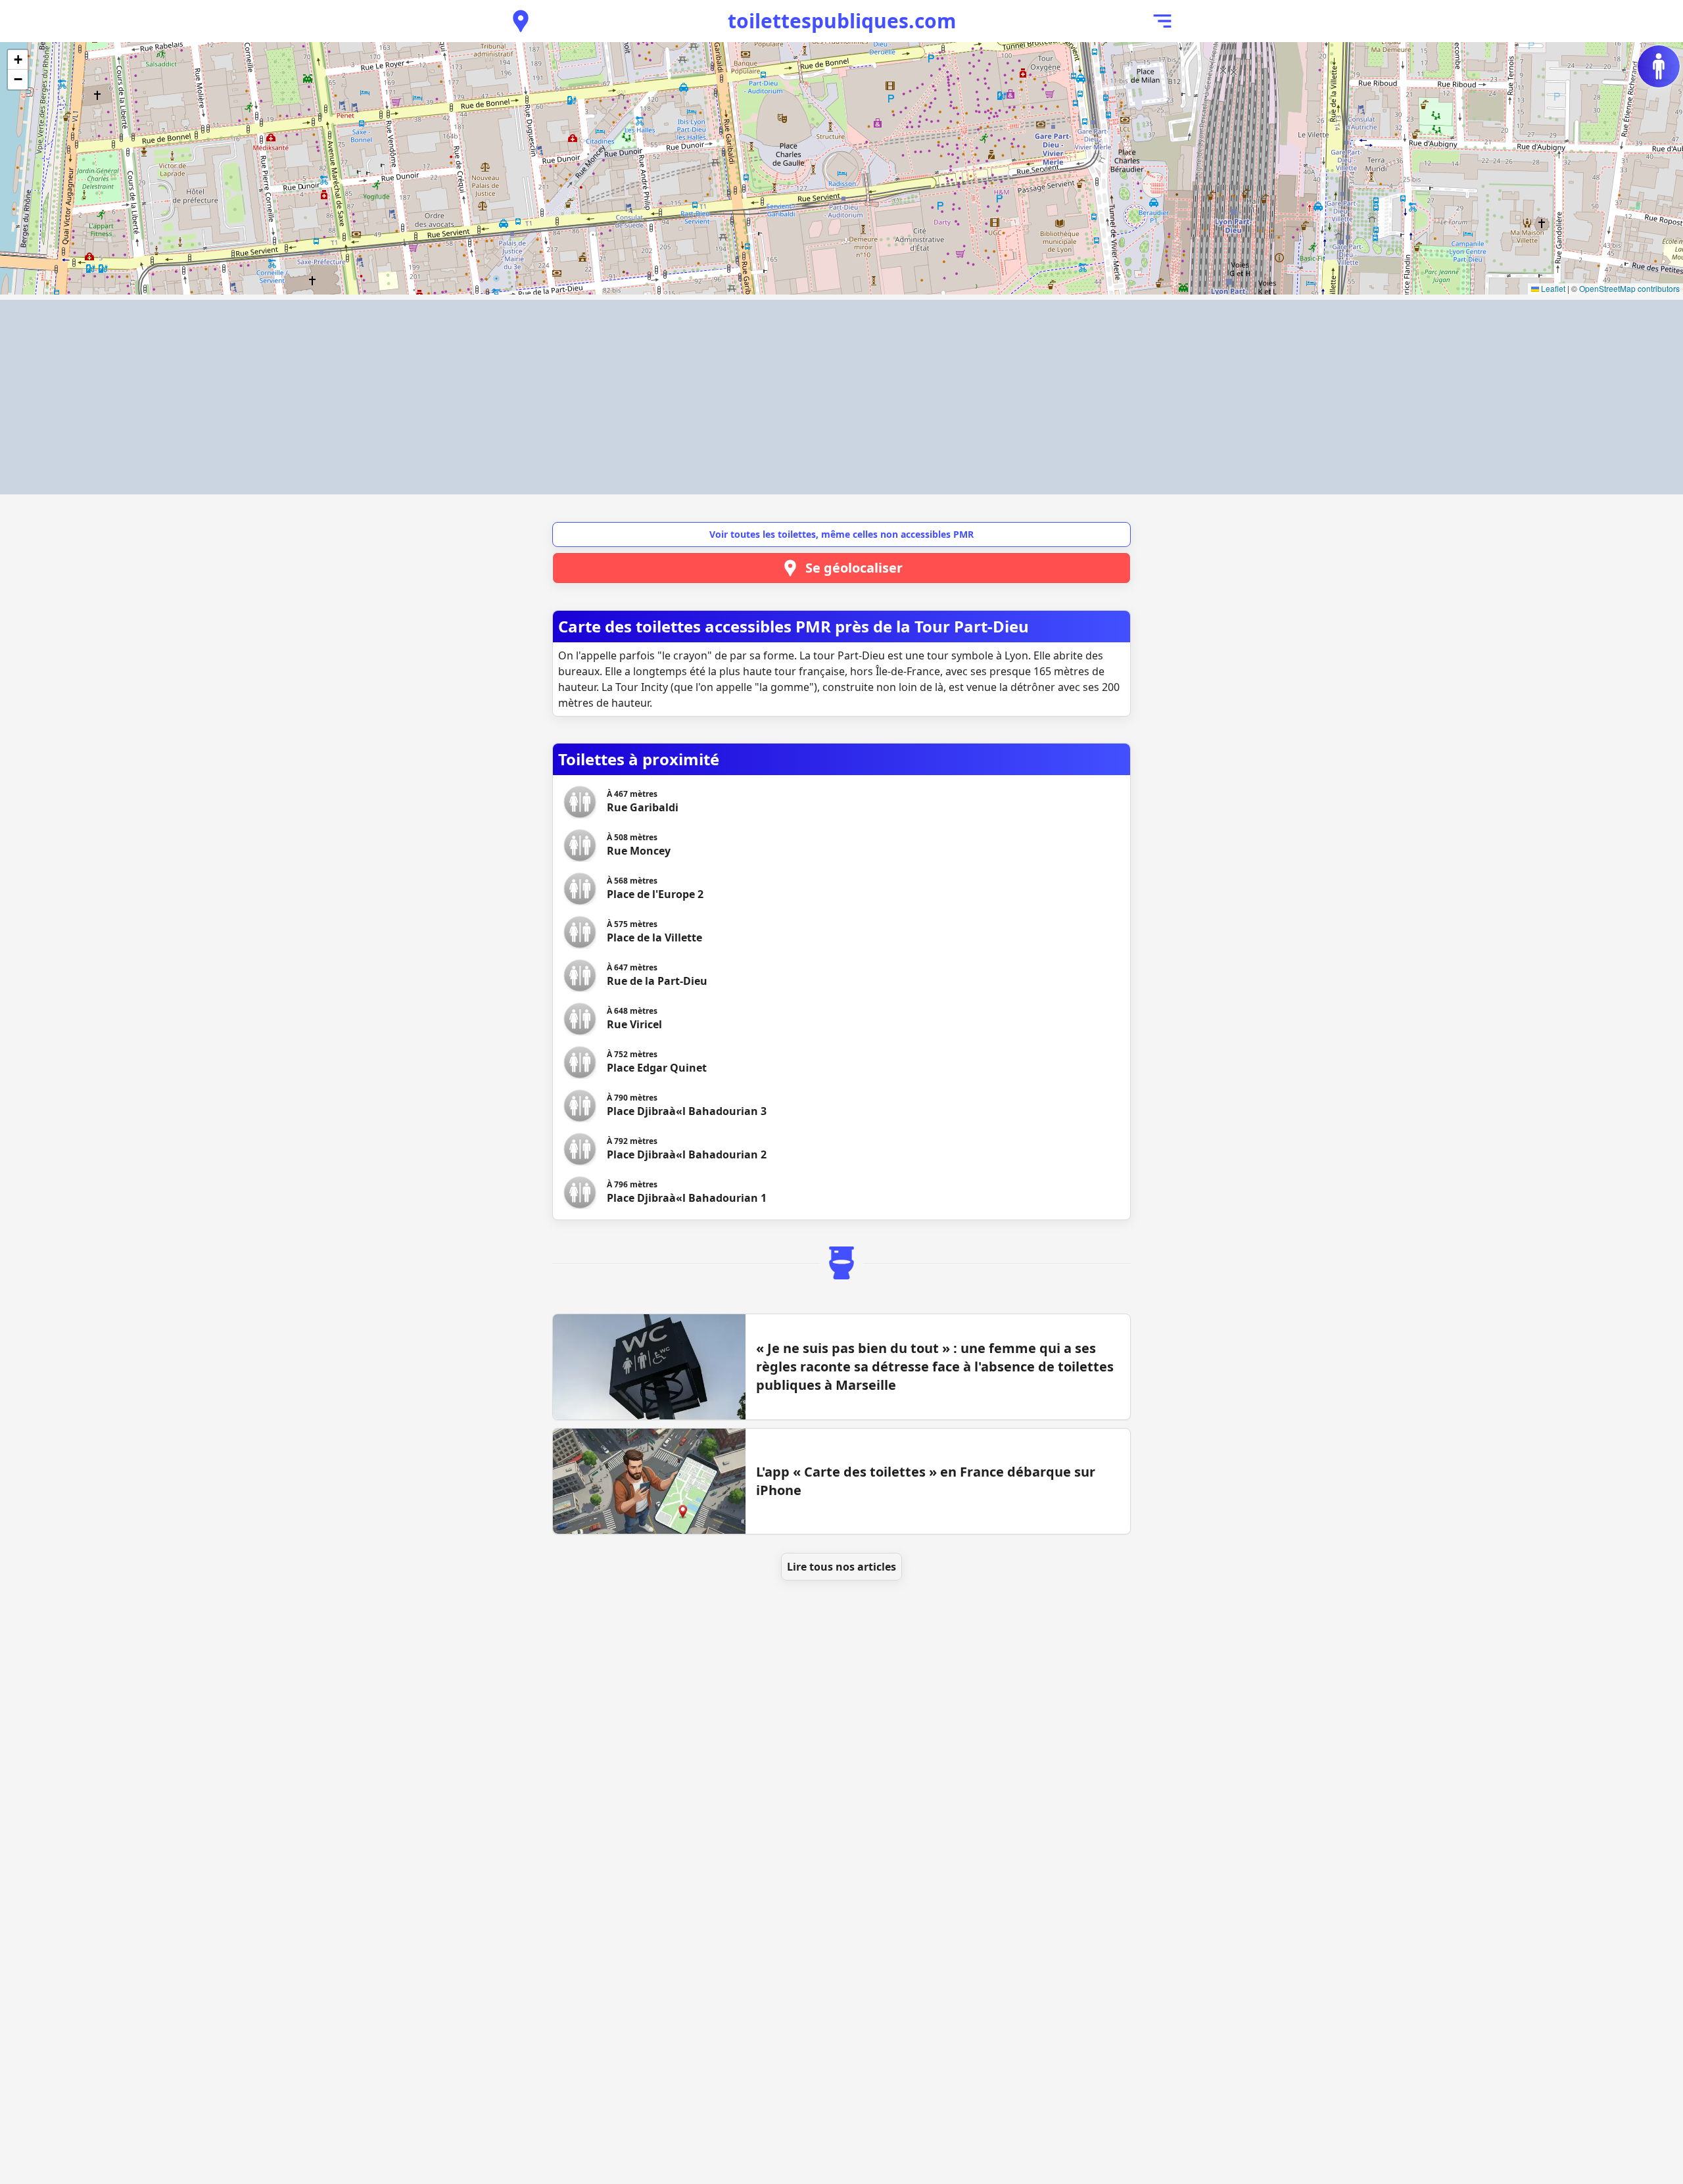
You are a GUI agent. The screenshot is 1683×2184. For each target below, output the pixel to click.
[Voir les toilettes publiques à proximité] (521, 21)
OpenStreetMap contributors (1629, 288)
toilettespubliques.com (842, 21)
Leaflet (1552, 288)
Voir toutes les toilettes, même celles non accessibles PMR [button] (841, 534)
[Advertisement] (841, 397)
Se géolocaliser (854, 568)
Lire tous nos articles (841, 1567)
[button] (18, 60)
